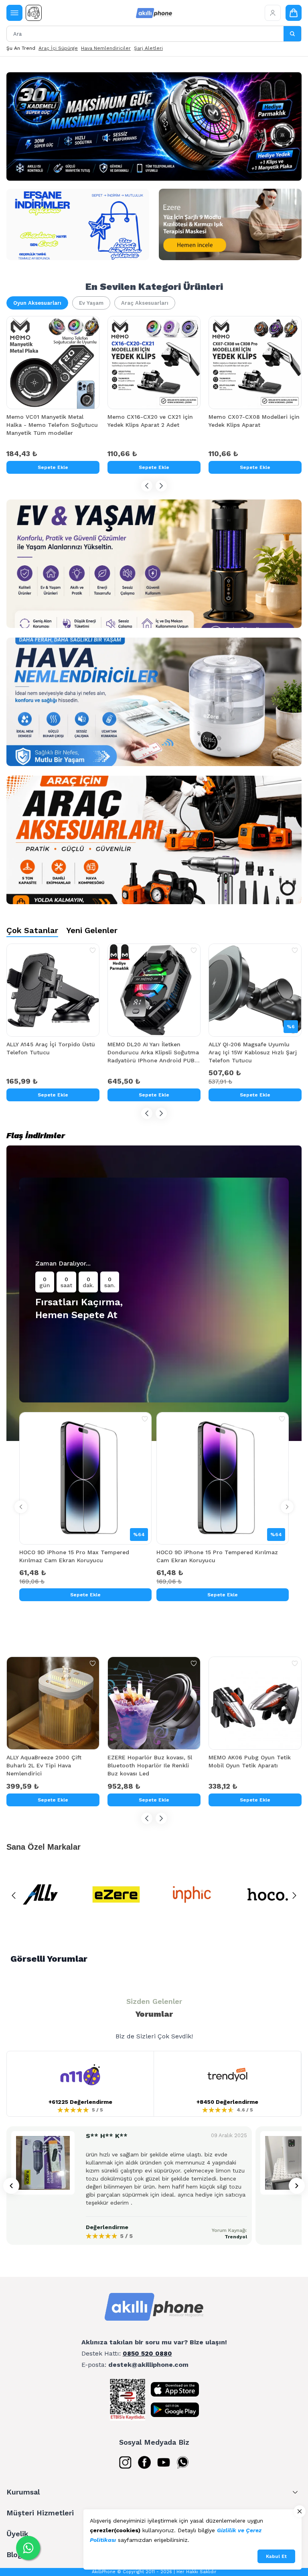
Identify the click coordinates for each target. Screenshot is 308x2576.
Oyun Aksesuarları (37, 303)
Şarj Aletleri (148, 48)
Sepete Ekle (53, 467)
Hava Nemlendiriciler (106, 48)
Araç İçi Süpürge (58, 48)
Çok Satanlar (32, 930)
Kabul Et (276, 2556)
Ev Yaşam (91, 303)
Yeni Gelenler (92, 930)
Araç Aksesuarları (145, 303)
